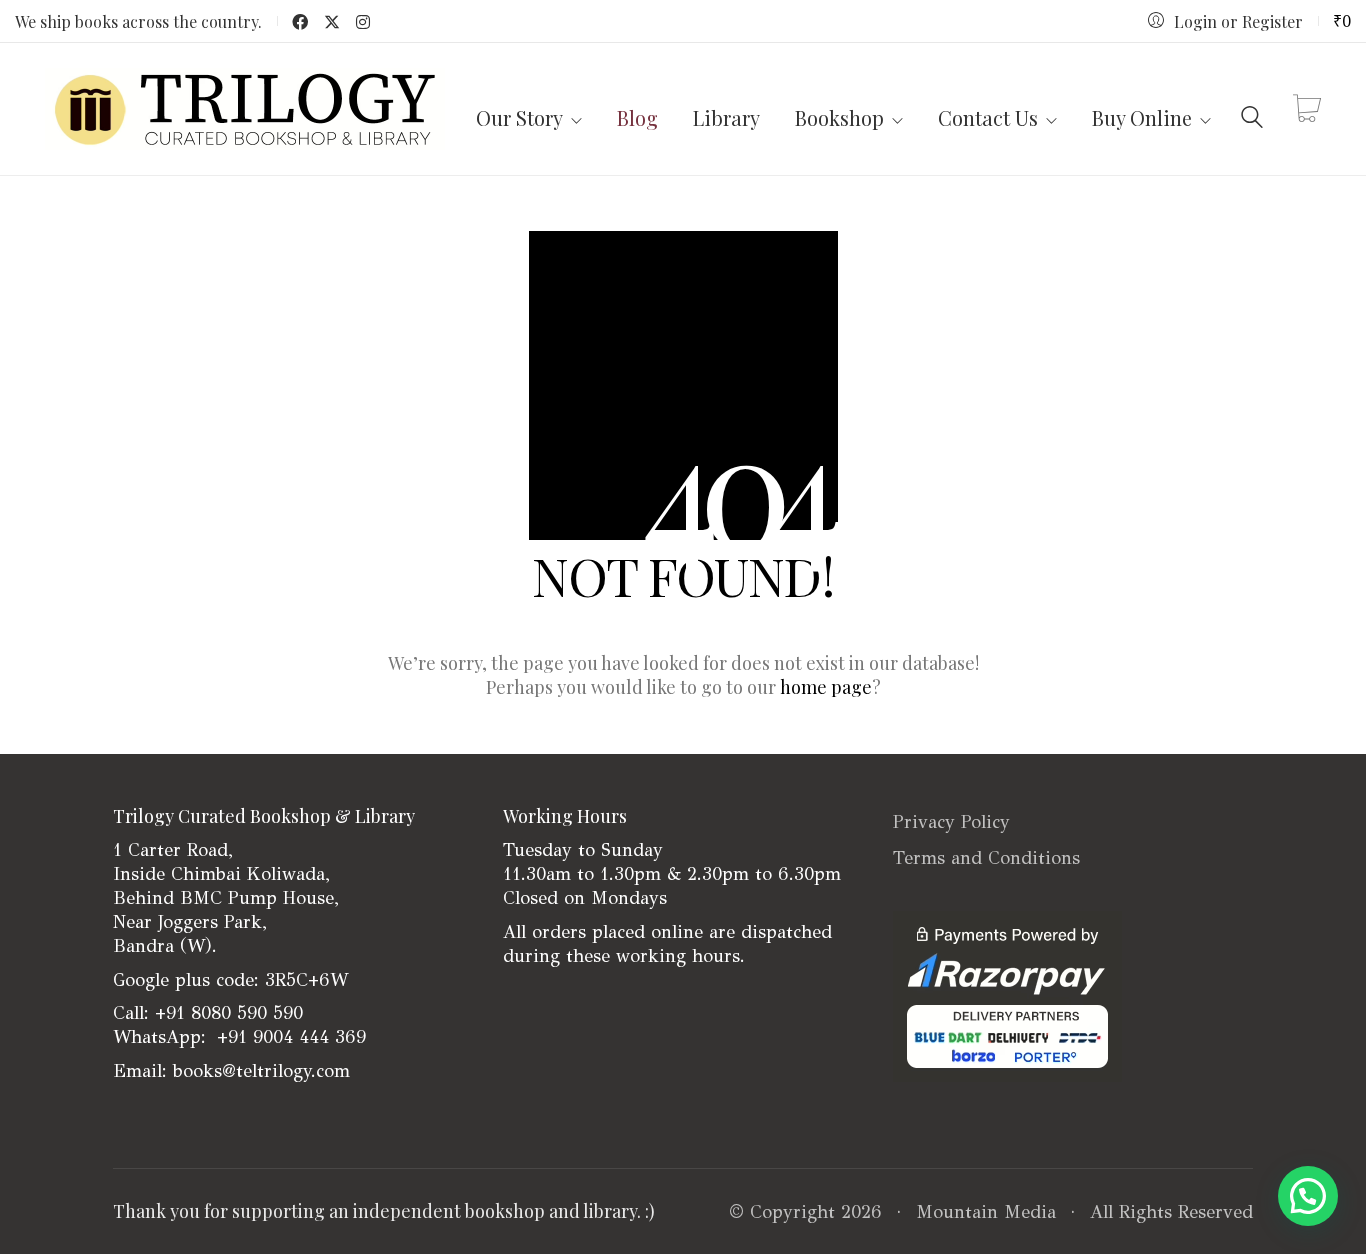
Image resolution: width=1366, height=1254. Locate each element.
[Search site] (1252, 111)
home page (826, 687)
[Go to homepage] (245, 109)
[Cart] (1307, 109)
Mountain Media (986, 1212)
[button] (1308, 1196)
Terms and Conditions (986, 858)
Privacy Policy (951, 822)
